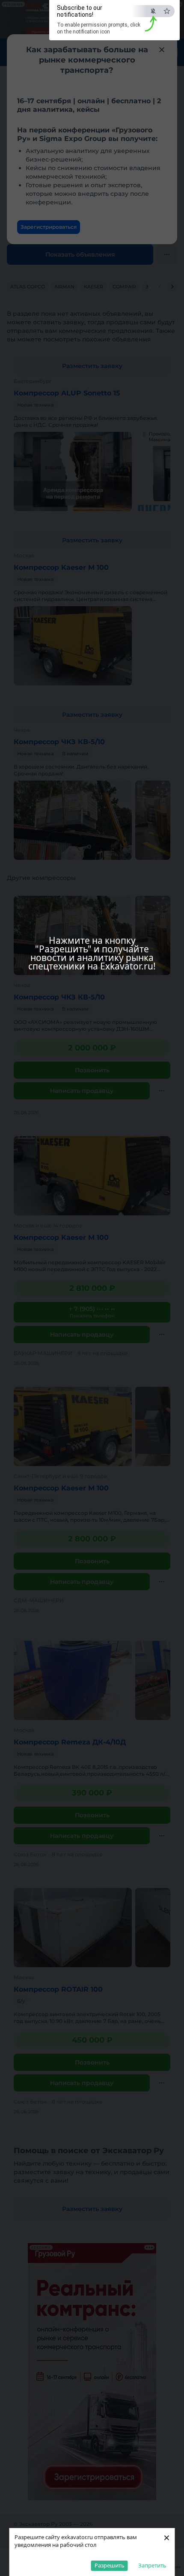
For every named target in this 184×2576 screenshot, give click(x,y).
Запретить (152, 2565)
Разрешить (110, 2565)
